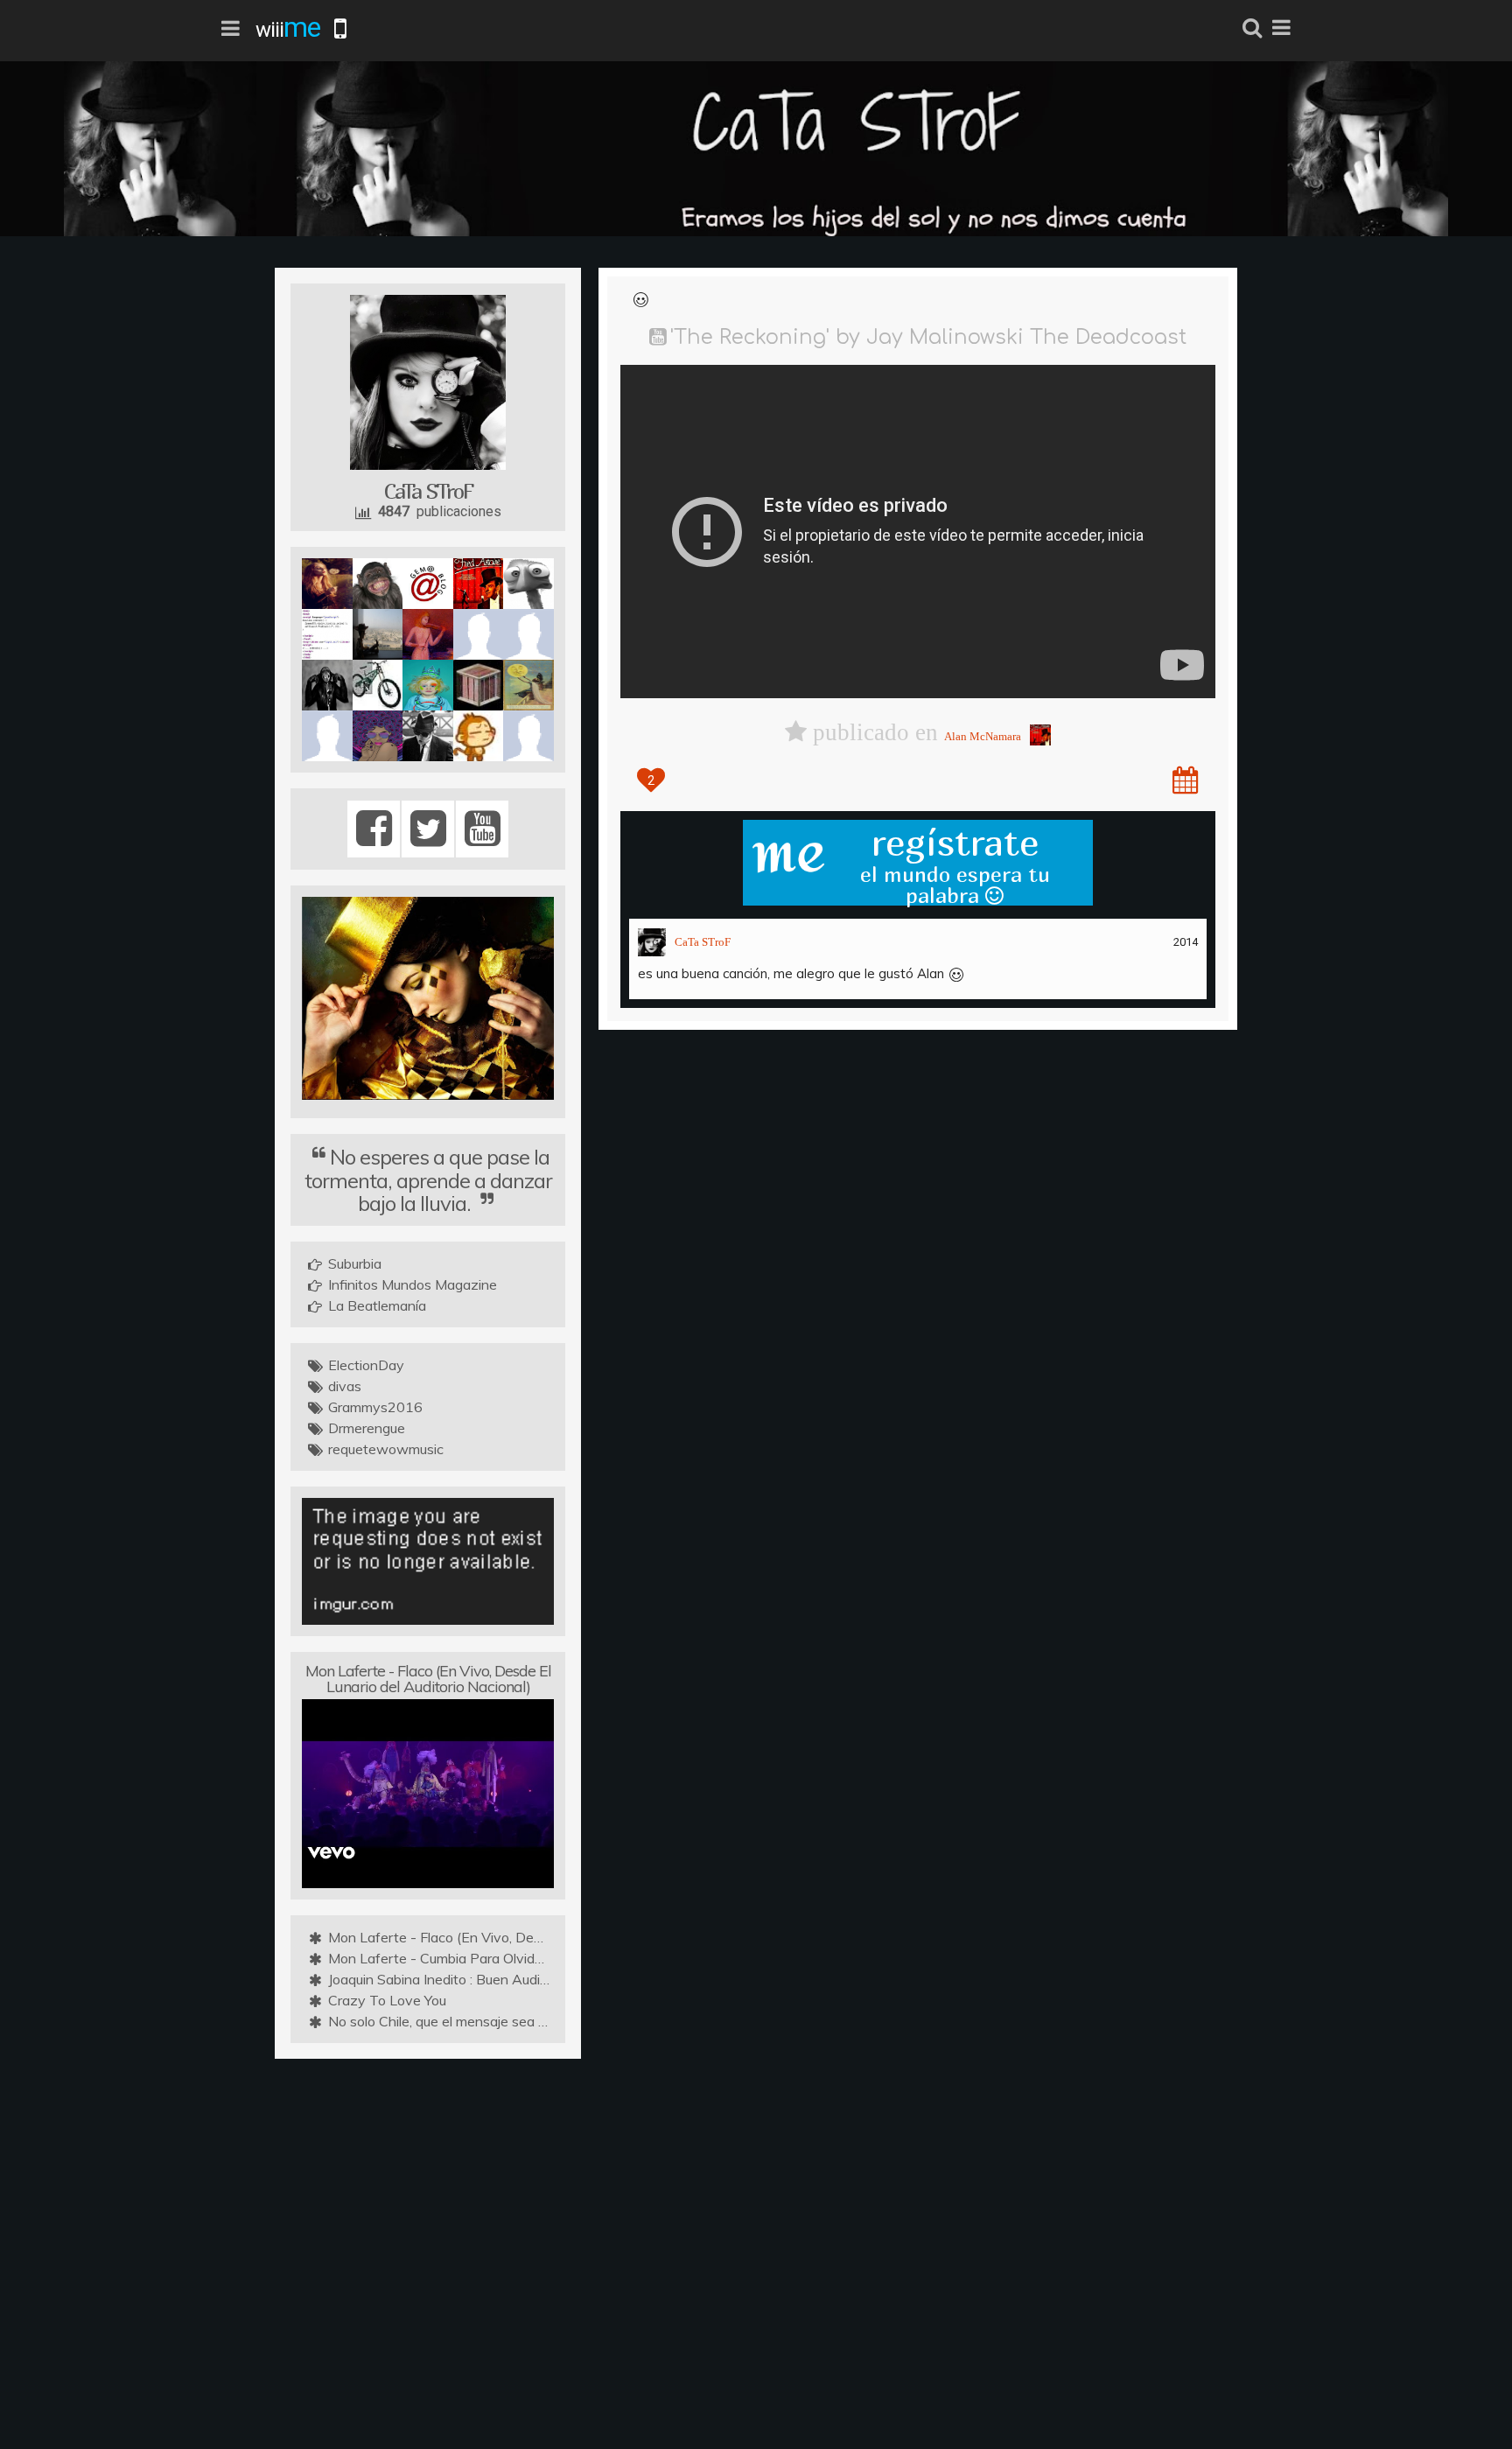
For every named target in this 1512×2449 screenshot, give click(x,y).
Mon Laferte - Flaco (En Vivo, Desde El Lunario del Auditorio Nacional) (428, 1679)
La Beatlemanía (377, 1305)
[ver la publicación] (1186, 779)
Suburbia (355, 1263)
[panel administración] (1281, 28)
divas (345, 1386)
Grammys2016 (375, 1407)
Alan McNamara (983, 736)
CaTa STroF (703, 942)
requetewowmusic (386, 1449)
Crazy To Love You (387, 2000)
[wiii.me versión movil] (341, 29)
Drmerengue (367, 1428)
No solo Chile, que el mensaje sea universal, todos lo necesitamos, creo (547, 2021)
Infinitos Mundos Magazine (413, 1284)
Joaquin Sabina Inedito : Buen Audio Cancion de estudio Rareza (524, 1979)
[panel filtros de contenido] (231, 29)
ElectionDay (366, 1365)
